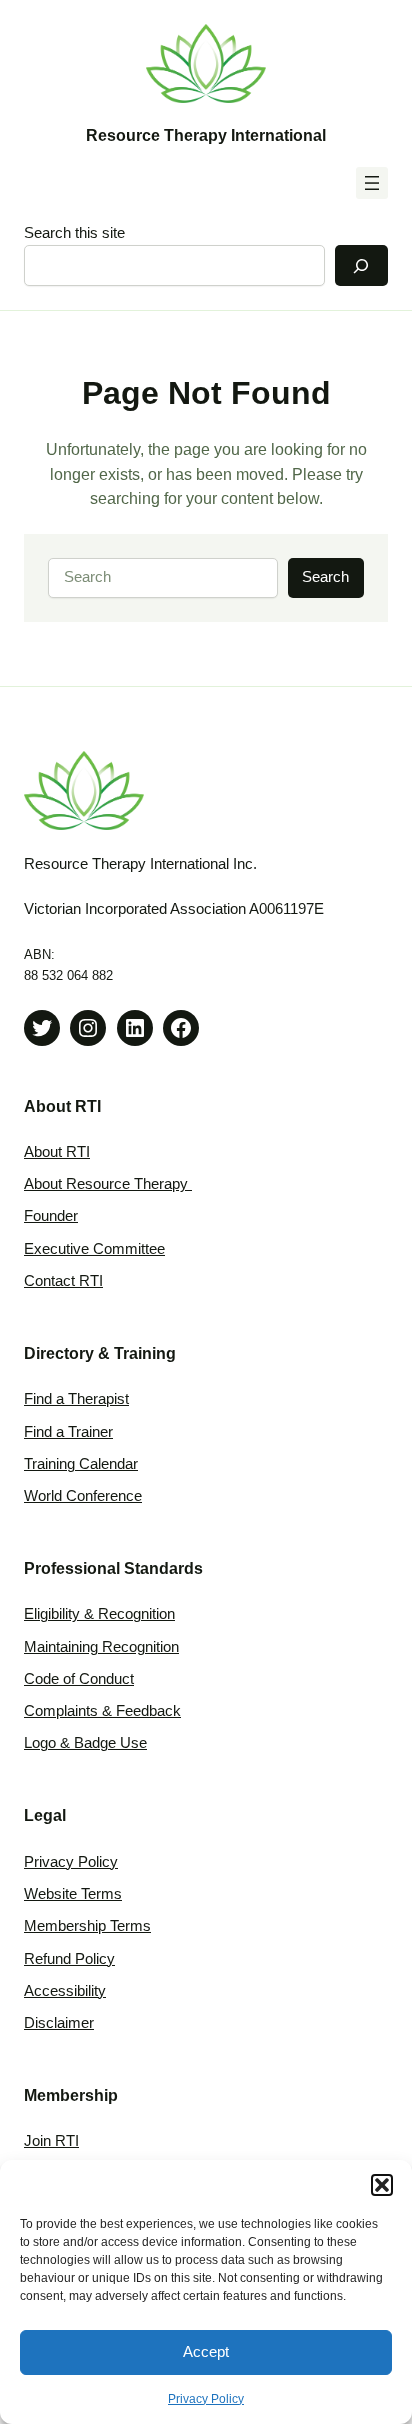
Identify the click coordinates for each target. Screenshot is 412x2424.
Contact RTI (63, 1281)
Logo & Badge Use (85, 1743)
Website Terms (73, 1894)
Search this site (74, 233)
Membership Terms (87, 1926)
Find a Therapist (76, 1399)
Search (325, 577)
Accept (206, 2351)
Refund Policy (69, 1959)
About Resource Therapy (108, 1184)
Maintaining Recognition (101, 1647)
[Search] (361, 266)
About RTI (57, 1152)
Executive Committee (94, 1249)
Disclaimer (59, 2023)
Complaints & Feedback (102, 1711)
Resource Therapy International (206, 135)
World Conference (83, 1496)
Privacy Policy (206, 2399)
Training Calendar (81, 1464)
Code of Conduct (79, 1679)
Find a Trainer (68, 1432)
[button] (382, 2185)
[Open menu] (372, 183)
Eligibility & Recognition (99, 1614)
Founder (51, 1216)
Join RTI (51, 2141)
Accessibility (65, 1991)
